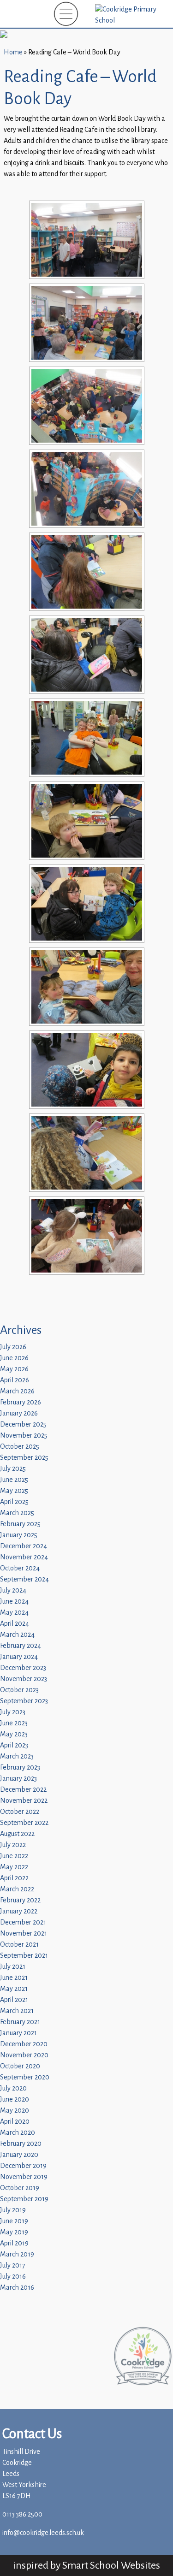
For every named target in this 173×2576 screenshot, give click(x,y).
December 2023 (23, 1668)
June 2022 (14, 1856)
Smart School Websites (111, 2565)
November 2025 (24, 1436)
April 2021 (14, 2000)
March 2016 (17, 2288)
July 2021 (13, 1967)
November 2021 (24, 1933)
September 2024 (24, 1579)
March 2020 (18, 2133)
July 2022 (13, 1845)
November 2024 (24, 1557)
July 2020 (13, 2088)
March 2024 (17, 1635)
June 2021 (14, 1978)
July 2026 (13, 1347)
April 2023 (14, 1745)
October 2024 (20, 1568)
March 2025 (17, 1513)
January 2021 (18, 2033)
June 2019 (14, 2221)
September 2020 (25, 2077)
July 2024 (13, 1590)
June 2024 (14, 1602)
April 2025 (14, 1502)
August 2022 (17, 1834)
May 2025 (14, 1491)
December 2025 (23, 1424)
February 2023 (20, 1768)
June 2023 (14, 1723)
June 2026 (14, 1358)
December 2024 (24, 1546)
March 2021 (17, 2011)
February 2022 (20, 1900)
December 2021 (23, 1922)
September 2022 (24, 1823)
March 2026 (17, 1391)
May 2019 (14, 2232)
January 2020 (19, 2155)
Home (13, 52)
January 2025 (19, 1535)
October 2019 (20, 2188)
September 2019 (24, 2199)
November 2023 (24, 1679)
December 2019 (23, 2166)
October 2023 (19, 1690)
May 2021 (14, 1989)
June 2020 (15, 2099)
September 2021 (24, 1956)
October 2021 (19, 1945)
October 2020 (20, 2066)
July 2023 (13, 1712)
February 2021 (20, 2022)
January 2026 (19, 1413)
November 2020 (24, 2055)
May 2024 (14, 1613)
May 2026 (14, 1369)
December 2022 (23, 1790)
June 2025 (14, 1480)
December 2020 (24, 2044)
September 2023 (24, 1701)
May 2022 (14, 1867)
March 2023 (17, 1756)
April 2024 (15, 1624)
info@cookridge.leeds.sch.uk (43, 2533)
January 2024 (19, 1657)
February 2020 (21, 2144)
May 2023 (14, 1734)
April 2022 (14, 1878)
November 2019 (24, 2177)
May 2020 (15, 2111)
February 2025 (20, 1524)
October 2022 (20, 1812)
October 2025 (20, 1447)
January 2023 (18, 1779)
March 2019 (17, 2254)
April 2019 (14, 2243)
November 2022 (24, 1801)
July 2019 (13, 2210)
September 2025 (24, 1458)
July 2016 (13, 2277)
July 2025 (13, 1469)
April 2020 (15, 2122)
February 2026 (21, 1402)
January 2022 (19, 1911)
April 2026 (15, 1380)
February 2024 (21, 1646)
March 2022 (17, 1889)
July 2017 (13, 2265)
